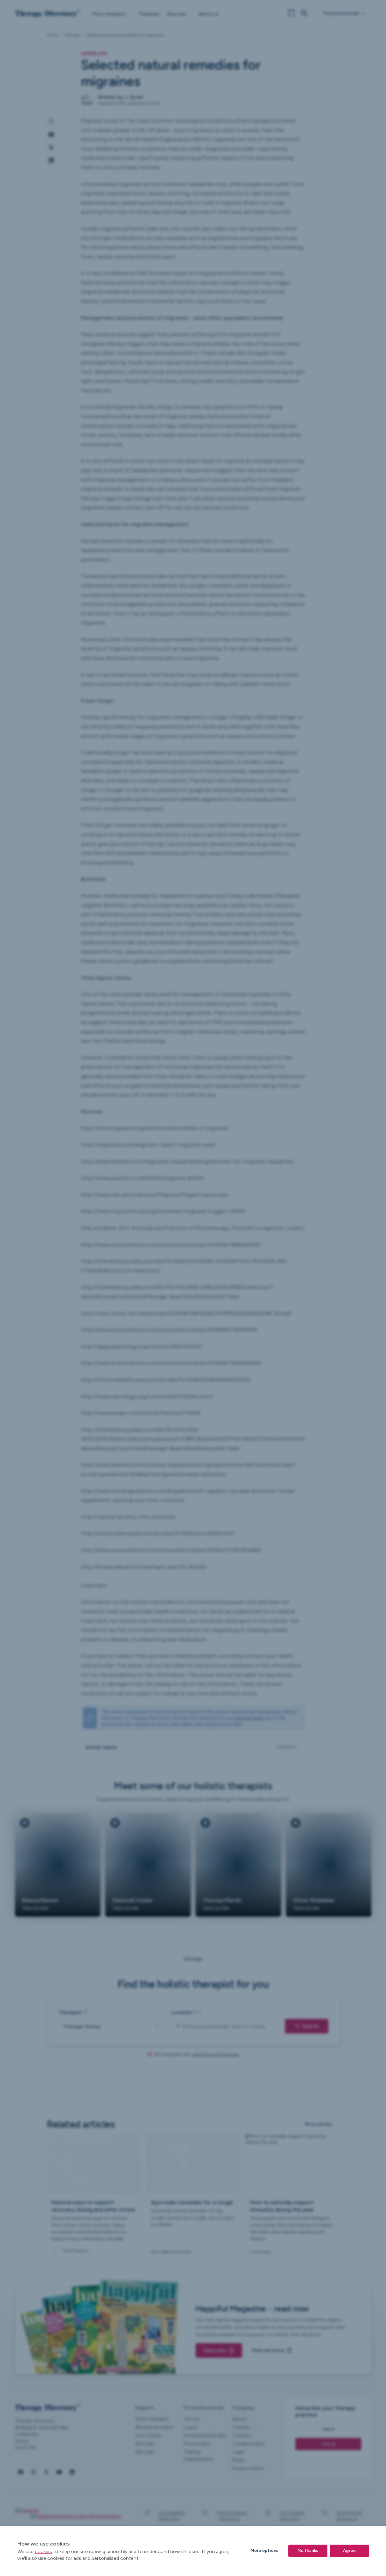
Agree (349, 2551)
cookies (43, 2551)
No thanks (308, 2551)
